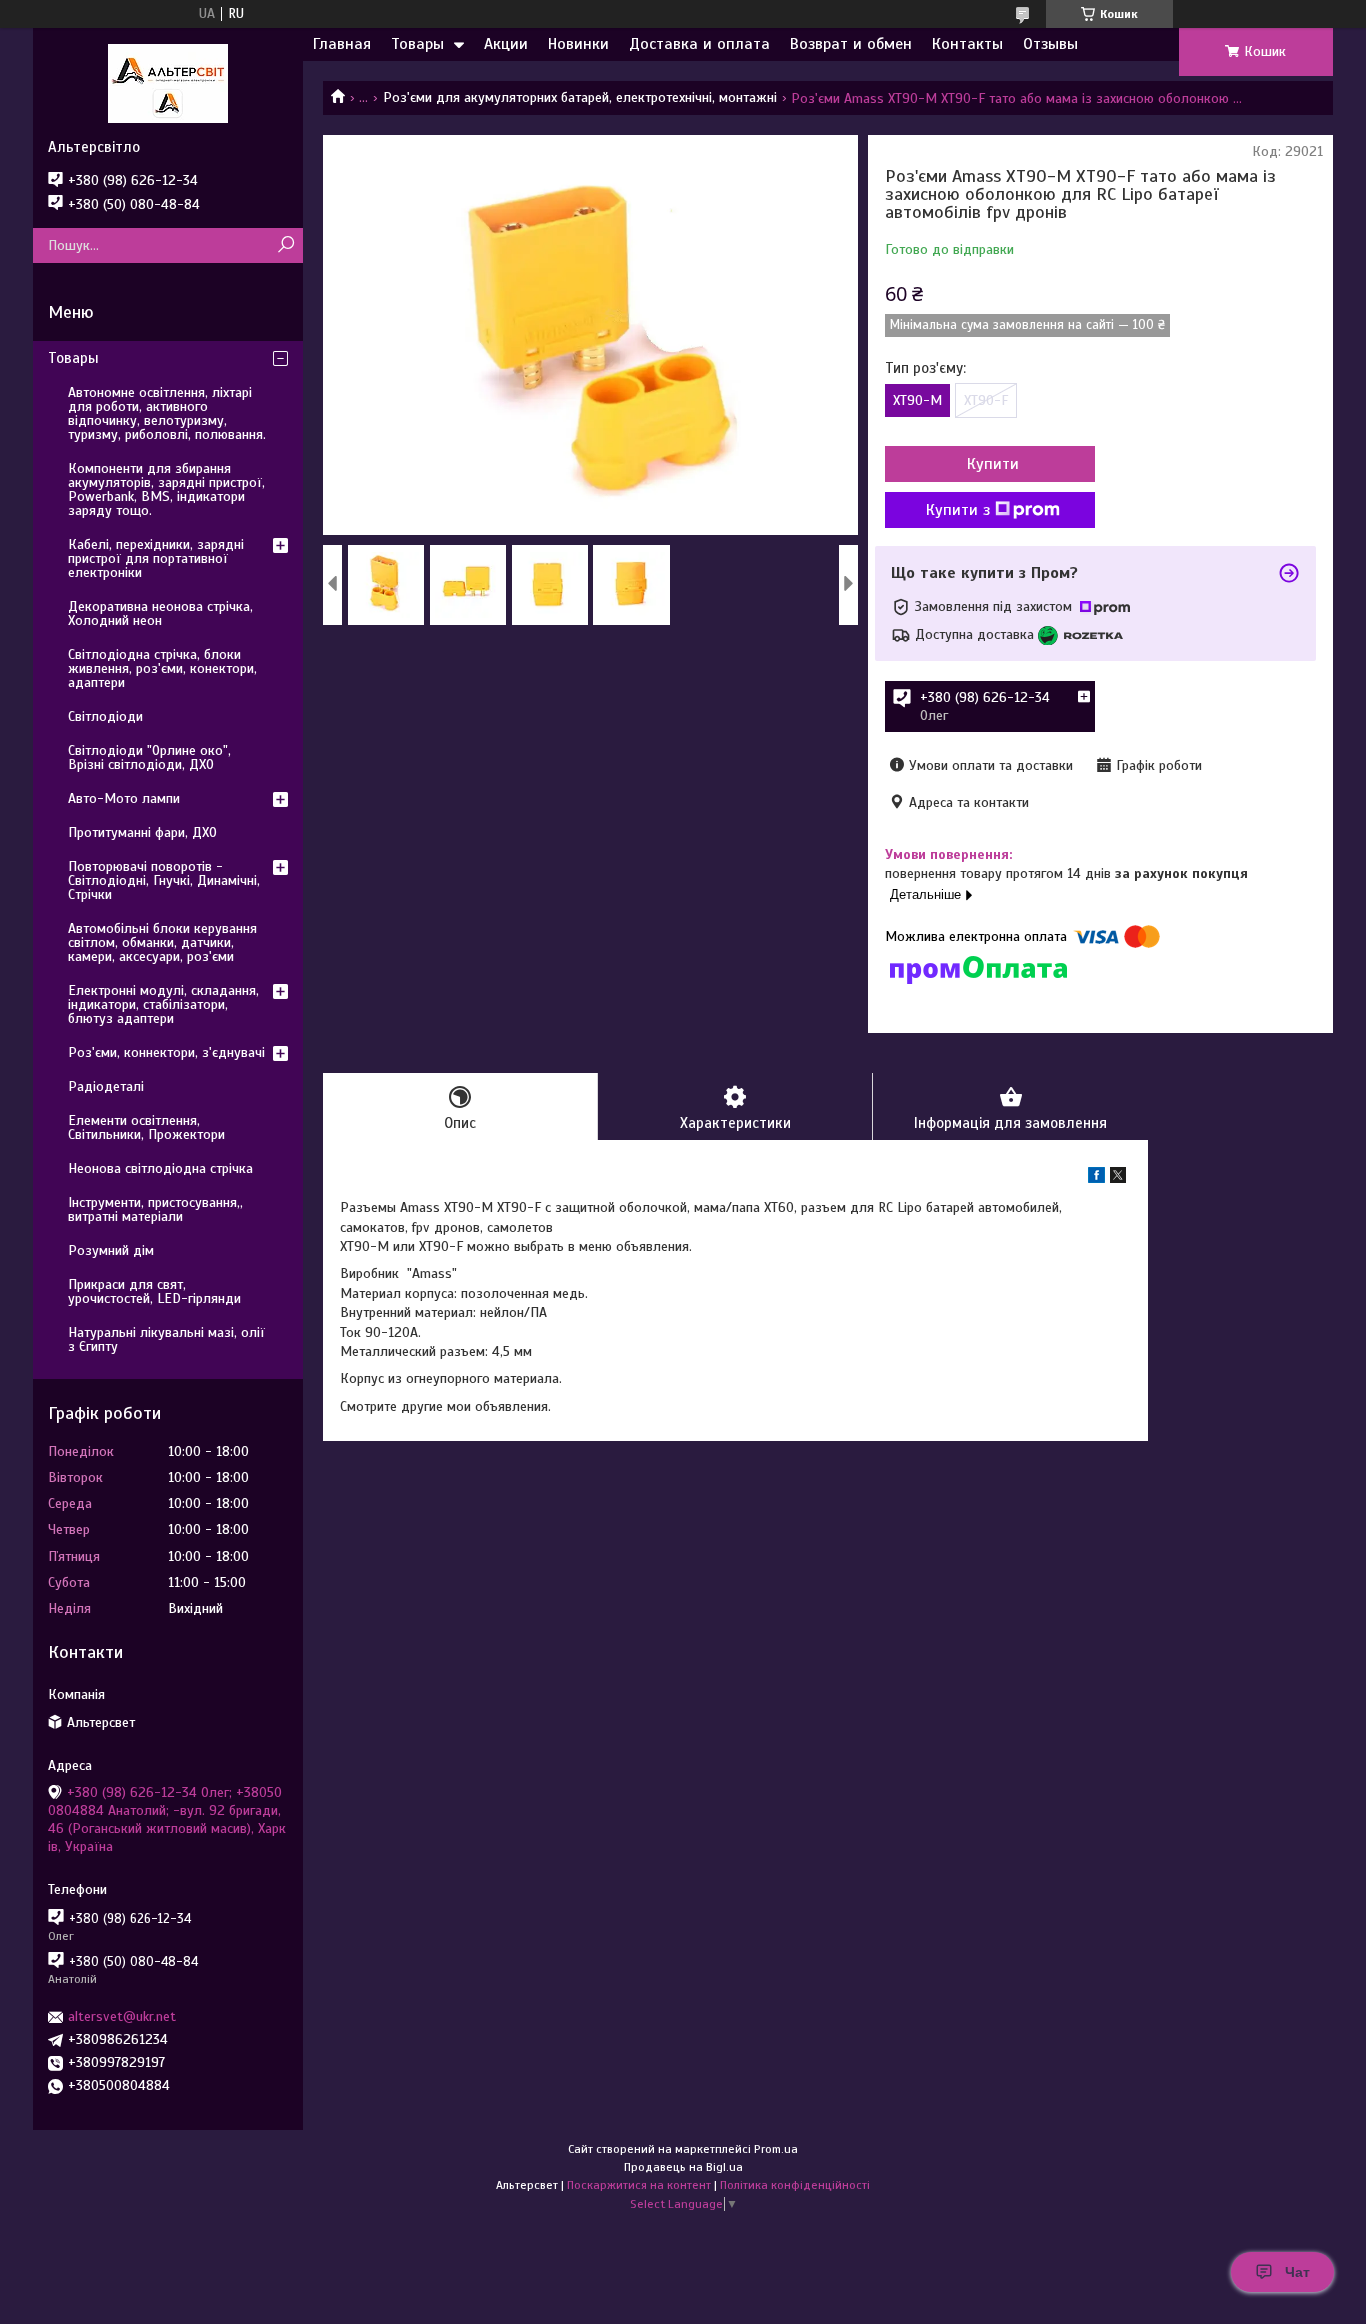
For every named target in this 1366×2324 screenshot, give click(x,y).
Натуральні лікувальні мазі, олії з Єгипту (166, 1339)
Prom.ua (776, 2149)
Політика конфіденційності (795, 2185)
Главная (342, 44)
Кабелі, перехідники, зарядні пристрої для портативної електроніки (156, 558)
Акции (506, 44)
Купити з (958, 510)
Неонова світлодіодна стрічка (160, 1168)
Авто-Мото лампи (124, 798)
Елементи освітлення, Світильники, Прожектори (146, 1127)
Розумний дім (111, 1250)
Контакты (967, 44)
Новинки (578, 44)
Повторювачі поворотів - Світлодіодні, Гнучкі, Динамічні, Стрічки (164, 880)
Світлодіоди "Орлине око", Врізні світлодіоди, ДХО (149, 757)
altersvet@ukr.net (122, 2016)
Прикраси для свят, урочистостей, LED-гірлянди (154, 1291)
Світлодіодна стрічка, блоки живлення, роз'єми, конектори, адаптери (162, 668)
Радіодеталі (106, 1086)
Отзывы (1050, 44)
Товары (417, 44)
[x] (1118, 1178)
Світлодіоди (105, 716)
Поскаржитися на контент (639, 2185)
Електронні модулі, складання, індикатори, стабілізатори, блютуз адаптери (163, 1004)
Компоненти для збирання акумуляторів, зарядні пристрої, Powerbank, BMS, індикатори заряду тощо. (166, 489)
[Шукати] (285, 245)
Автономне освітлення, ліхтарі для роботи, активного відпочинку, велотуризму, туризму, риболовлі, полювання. (167, 413)
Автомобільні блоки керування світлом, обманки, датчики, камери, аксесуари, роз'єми (162, 942)
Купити (993, 464)
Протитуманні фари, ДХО (142, 832)
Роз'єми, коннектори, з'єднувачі (166, 1052)
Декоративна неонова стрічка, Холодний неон (160, 613)
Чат (1297, 2272)
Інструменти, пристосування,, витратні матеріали (155, 1209)
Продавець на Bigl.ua (683, 2167)
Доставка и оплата (699, 44)
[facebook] (1096, 1178)
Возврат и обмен (851, 44)
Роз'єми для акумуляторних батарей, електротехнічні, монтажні (580, 97)
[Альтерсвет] (168, 83)
